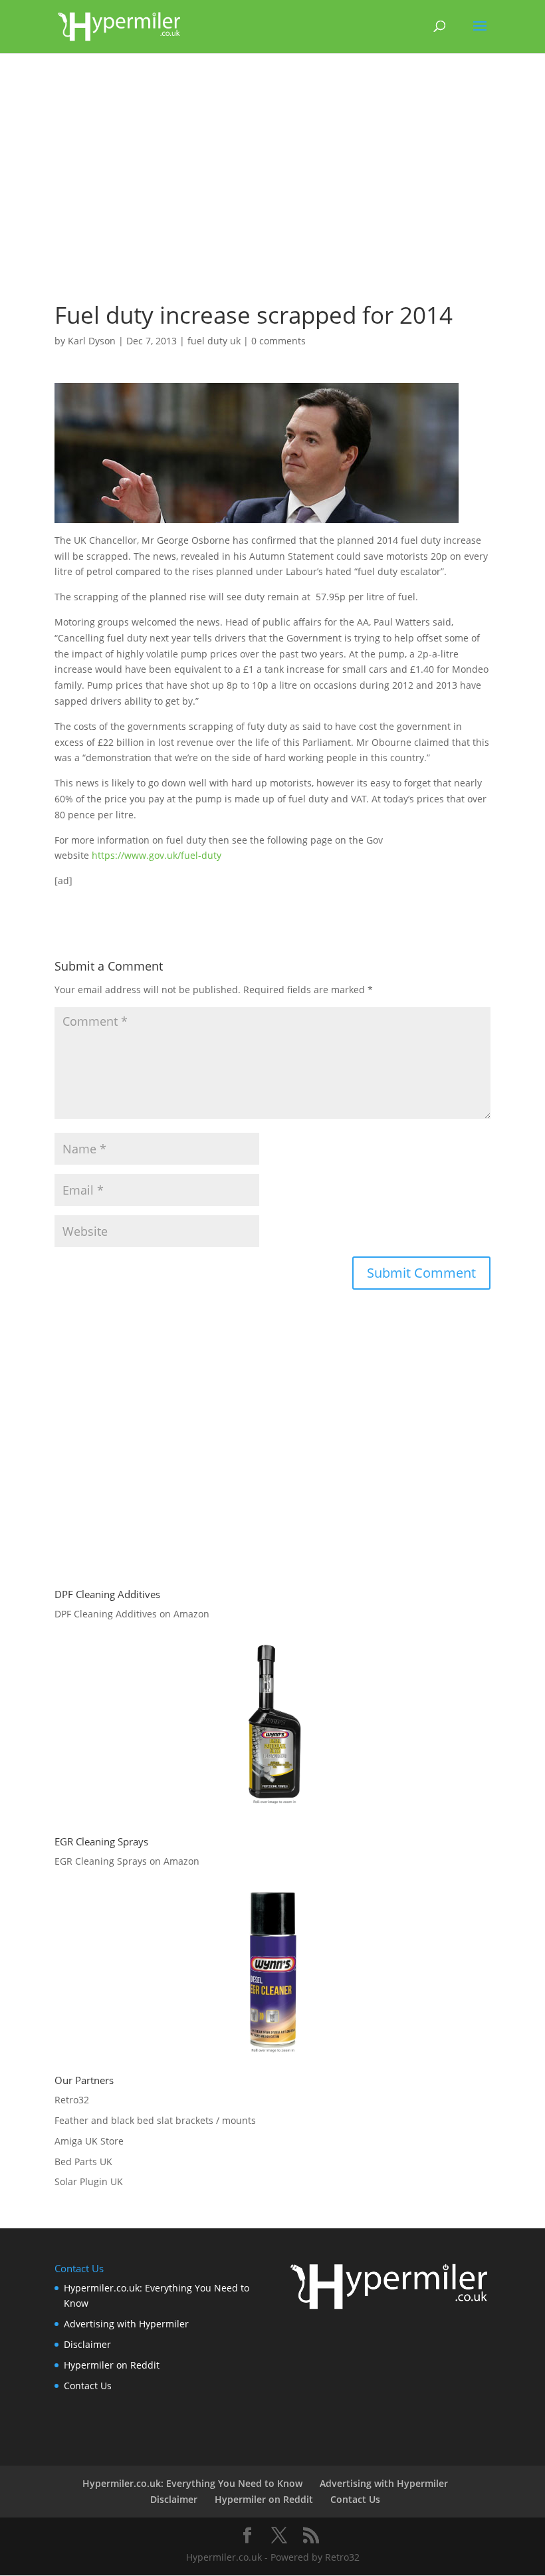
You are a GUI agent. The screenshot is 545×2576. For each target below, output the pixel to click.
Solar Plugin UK (89, 2181)
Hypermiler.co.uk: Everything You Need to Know (192, 2483)
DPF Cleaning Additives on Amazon (132, 1614)
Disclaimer (87, 2344)
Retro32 (72, 2100)
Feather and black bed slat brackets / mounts (155, 2120)
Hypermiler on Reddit (112, 2365)
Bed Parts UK (83, 2162)
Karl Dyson (92, 341)
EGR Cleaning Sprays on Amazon (127, 1861)
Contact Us (88, 2386)
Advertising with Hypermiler (126, 2324)
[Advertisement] (272, 183)
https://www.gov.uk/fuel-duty (157, 855)
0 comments (278, 341)
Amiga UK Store (89, 2141)
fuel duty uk (214, 341)
